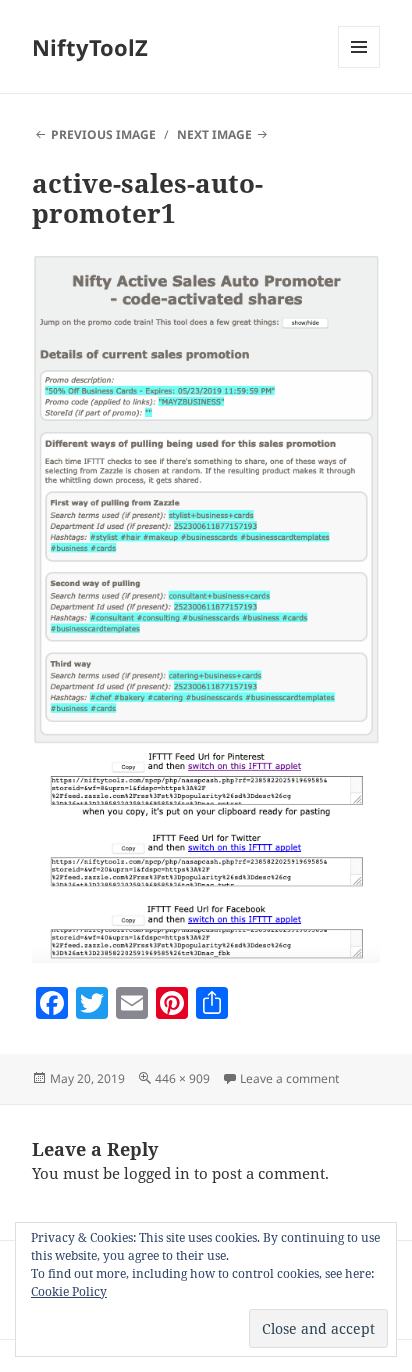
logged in (157, 1173)
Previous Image (103, 134)
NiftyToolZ (90, 47)
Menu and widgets (359, 67)
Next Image (214, 134)
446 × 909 (182, 1078)
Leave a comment (289, 1078)
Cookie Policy (69, 1291)
